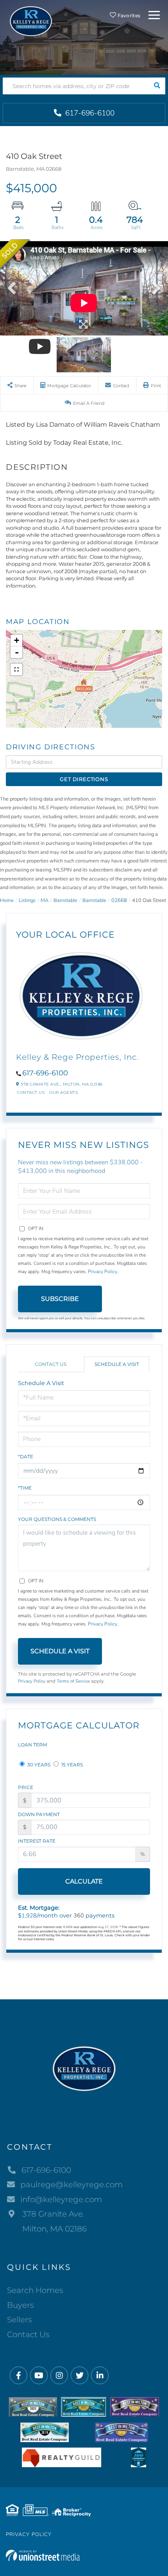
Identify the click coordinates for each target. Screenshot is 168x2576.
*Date (26, 1457)
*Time (25, 1488)
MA (45, 900)
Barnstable (65, 900)
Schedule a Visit (117, 1364)
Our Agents (63, 1092)
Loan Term (32, 1745)
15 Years (71, 1765)
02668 (119, 900)
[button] (157, 86)
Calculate (84, 1881)
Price (26, 1787)
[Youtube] (39, 2376)
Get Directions (84, 779)
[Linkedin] (100, 2376)
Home (7, 900)
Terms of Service (73, 1681)
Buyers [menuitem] (21, 2305)
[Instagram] (59, 2376)
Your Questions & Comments (57, 1519)
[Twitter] (80, 2376)
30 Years (38, 1765)
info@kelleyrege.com (61, 2199)
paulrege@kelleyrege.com (71, 2185)
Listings (27, 900)
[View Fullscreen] (16, 669)
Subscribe (60, 1299)
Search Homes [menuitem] (35, 2290)
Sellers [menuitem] (20, 2320)
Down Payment (39, 1814)
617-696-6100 (89, 113)
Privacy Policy (103, 1272)
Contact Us (31, 1092)
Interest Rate (37, 1841)
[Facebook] (19, 2376)
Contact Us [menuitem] (28, 2334)
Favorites (128, 15)
